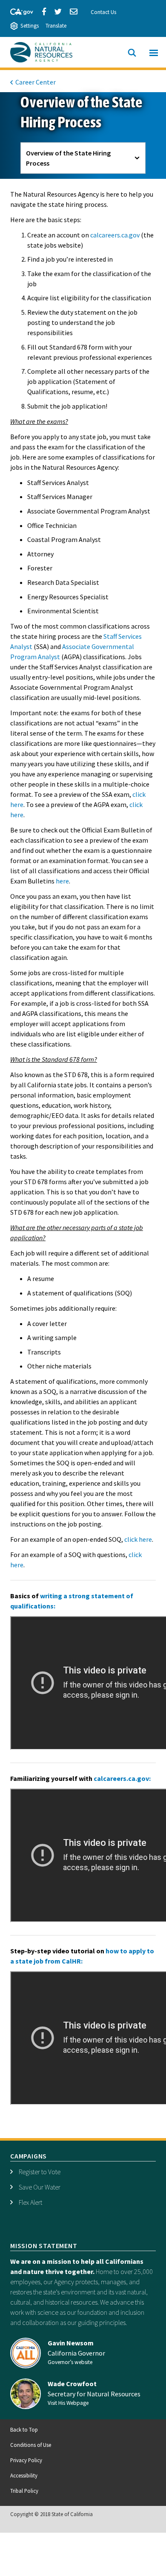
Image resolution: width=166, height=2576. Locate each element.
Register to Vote (40, 2172)
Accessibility (24, 2475)
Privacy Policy (26, 2460)
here (62, 881)
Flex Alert (30, 2202)
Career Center (36, 82)
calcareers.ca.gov (115, 235)
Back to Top (24, 2429)
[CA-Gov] (18, 11)
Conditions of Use (31, 2445)
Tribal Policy (24, 2491)
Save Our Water (40, 2187)
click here (138, 1539)
